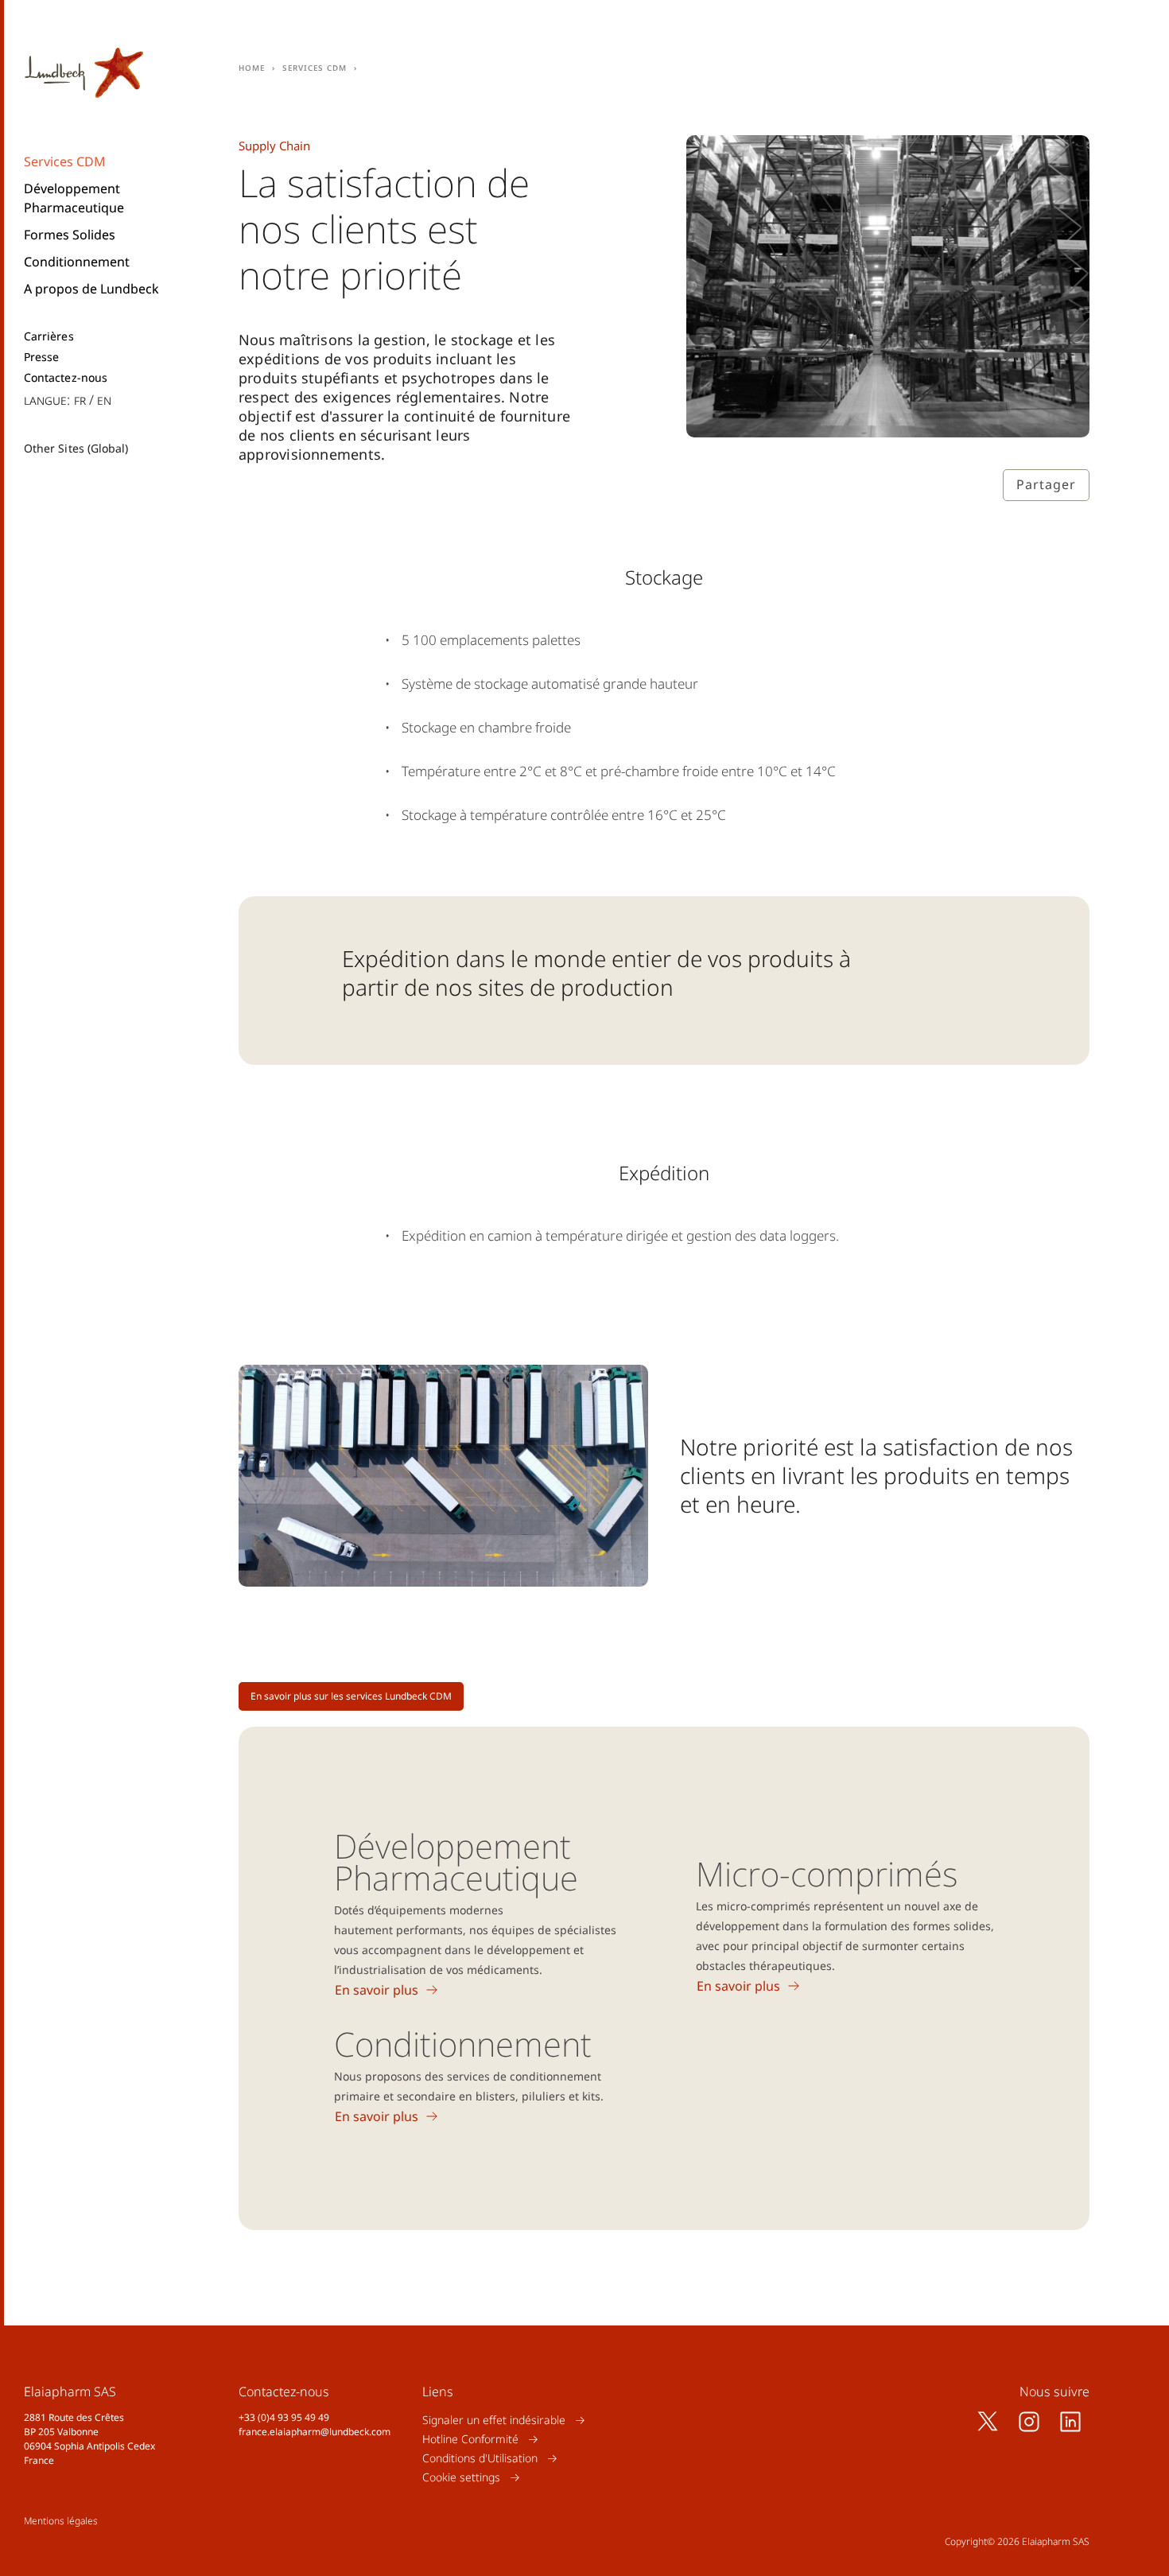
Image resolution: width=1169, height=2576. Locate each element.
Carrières (49, 336)
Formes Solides (70, 235)
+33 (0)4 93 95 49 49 (284, 2417)
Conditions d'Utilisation (480, 2458)
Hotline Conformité (470, 2439)
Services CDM (65, 161)
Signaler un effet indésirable (494, 2420)
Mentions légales (61, 2521)
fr (80, 400)
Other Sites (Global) (76, 448)
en (104, 400)
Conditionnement (77, 262)
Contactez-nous (66, 378)
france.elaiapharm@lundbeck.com (315, 2432)
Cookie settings (461, 2477)
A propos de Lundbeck (91, 289)
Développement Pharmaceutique (74, 198)
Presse (41, 357)
